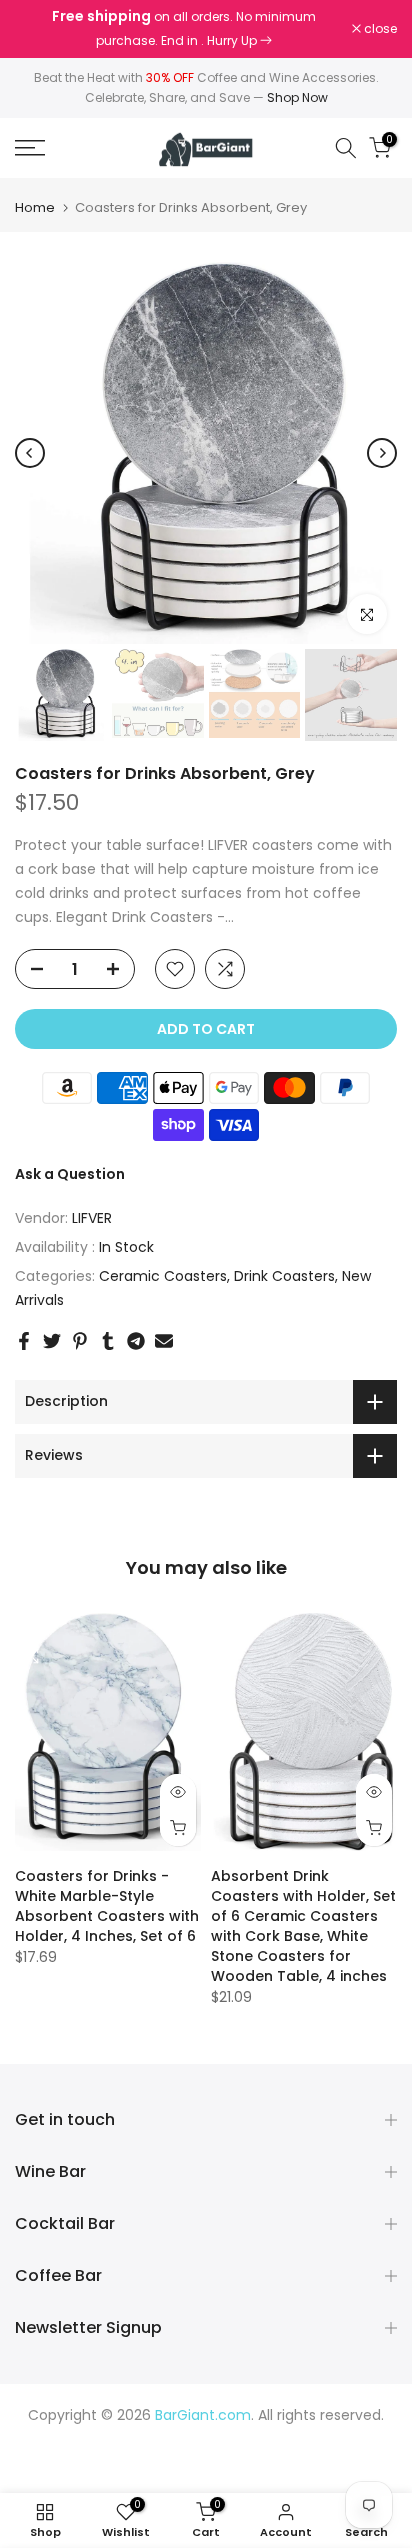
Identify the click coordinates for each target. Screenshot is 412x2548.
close (379, 29)
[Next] (382, 453)
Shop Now (297, 97)
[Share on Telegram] (136, 1341)
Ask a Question (70, 1174)
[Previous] (30, 453)
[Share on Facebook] (24, 1341)
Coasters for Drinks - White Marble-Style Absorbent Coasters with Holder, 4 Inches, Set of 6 (107, 1906)
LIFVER (92, 1218)
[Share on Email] (164, 1341)
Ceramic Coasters (163, 1276)
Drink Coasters (284, 1276)
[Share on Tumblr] (108, 1341)
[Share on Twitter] (52, 1341)
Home (35, 207)
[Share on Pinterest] (80, 1341)
